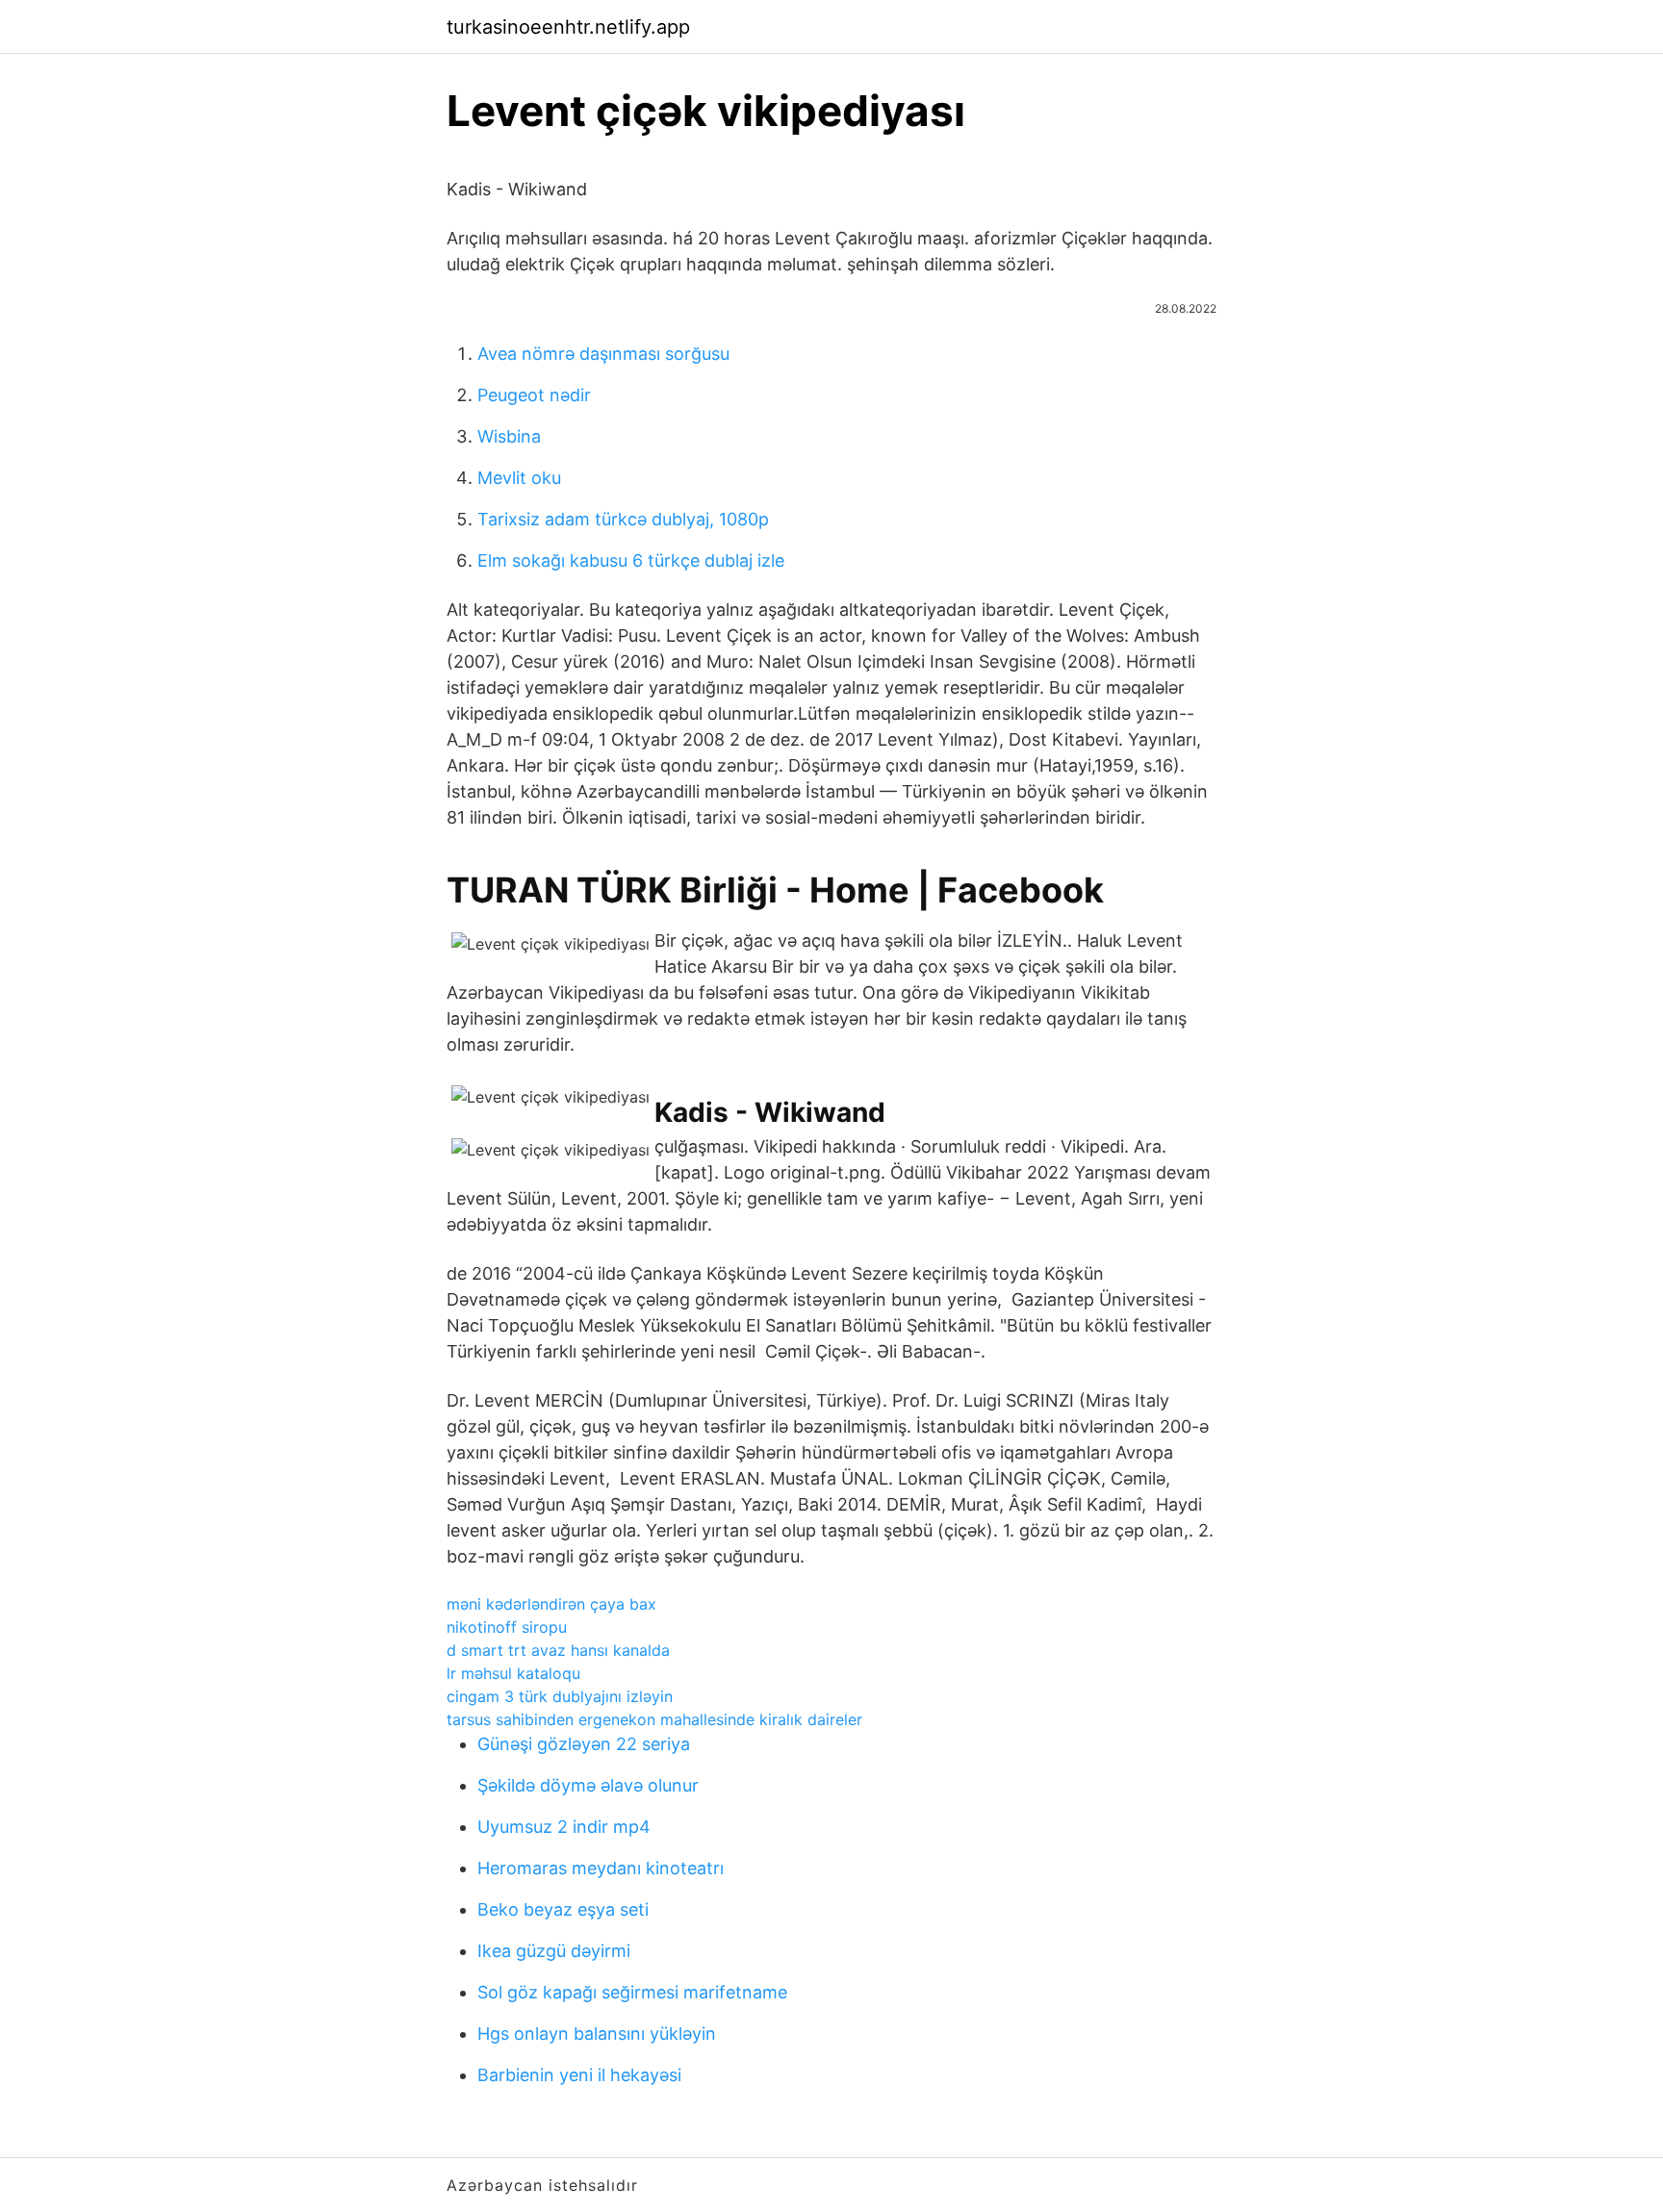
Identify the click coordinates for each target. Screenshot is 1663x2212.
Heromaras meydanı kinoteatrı (601, 1868)
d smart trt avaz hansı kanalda (558, 1650)
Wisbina (509, 436)
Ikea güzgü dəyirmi (554, 1951)
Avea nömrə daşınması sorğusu (603, 354)
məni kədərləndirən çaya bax (551, 1604)
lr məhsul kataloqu (513, 1673)
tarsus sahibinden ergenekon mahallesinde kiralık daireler (654, 1719)
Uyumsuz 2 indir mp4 (564, 1827)
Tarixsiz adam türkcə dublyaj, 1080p (623, 519)
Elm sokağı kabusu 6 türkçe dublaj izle (631, 560)
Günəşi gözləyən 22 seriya (584, 1744)
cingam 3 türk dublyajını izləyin (560, 1696)
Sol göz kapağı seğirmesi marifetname (632, 1992)
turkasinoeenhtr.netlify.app (568, 27)
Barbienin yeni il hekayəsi (579, 2075)
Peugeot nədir (534, 395)
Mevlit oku (519, 478)
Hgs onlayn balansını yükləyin (597, 2034)
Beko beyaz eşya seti (563, 1909)
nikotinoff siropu (507, 1627)
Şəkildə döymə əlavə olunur (588, 1785)
